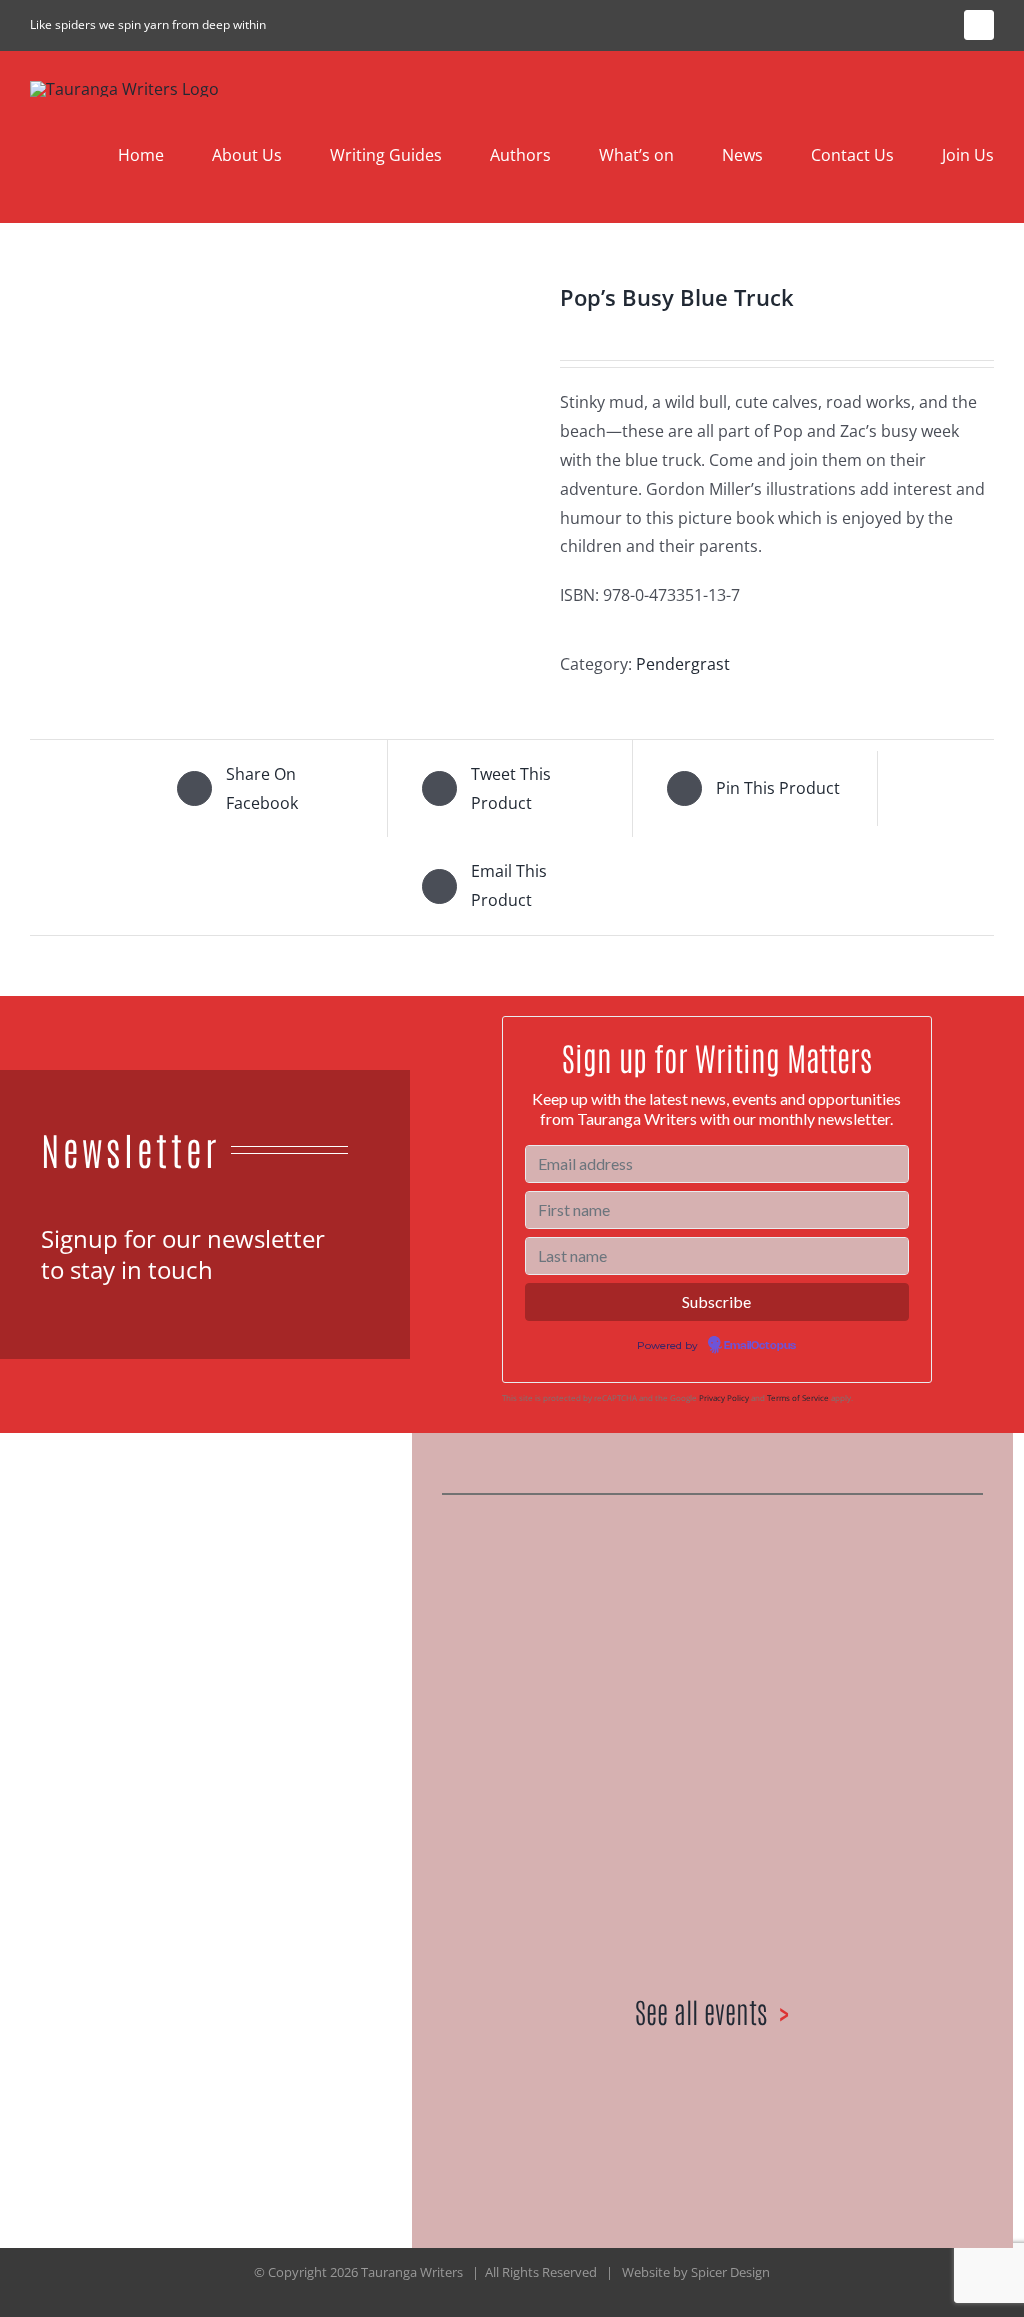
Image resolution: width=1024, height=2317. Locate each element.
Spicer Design (730, 2272)
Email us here (225, 1887)
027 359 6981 (100, 1887)
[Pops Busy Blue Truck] (280, 468)
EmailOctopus (760, 1346)
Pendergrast (683, 664)
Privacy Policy (724, 1397)
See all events (701, 2011)
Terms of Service (798, 1397)
